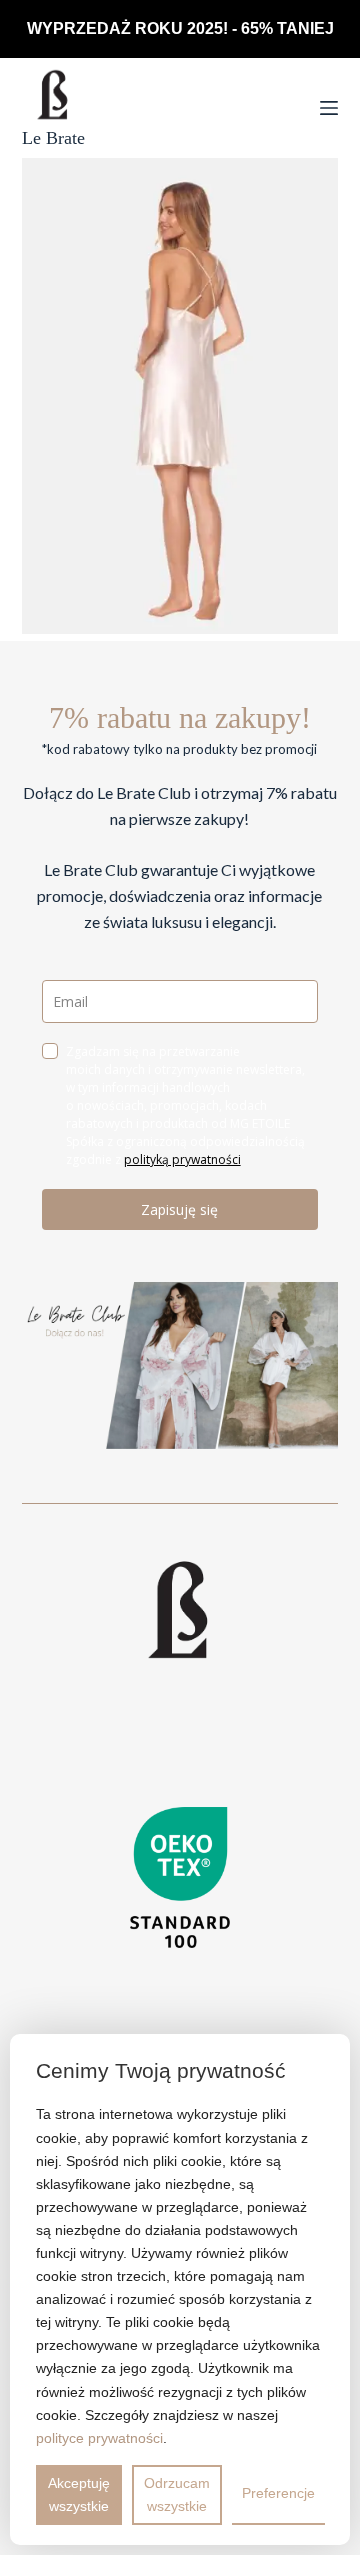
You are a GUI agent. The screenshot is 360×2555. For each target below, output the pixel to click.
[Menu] (329, 108)
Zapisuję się (179, 1209)
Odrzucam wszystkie (177, 2494)
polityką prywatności (182, 1159)
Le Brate (53, 138)
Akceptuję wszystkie (79, 2494)
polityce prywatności (99, 2438)
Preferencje (278, 2493)
